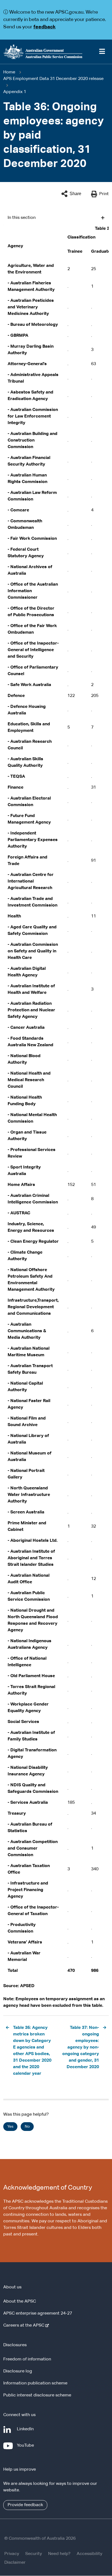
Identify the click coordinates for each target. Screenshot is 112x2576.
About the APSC (20, 2301)
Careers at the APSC (25, 2325)
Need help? (59, 2554)
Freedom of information (27, 2359)
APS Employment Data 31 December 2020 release (53, 79)
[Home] (56, 52)
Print (104, 194)
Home (9, 72)
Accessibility (89, 2554)
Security (34, 2554)
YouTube (27, 2448)
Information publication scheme (35, 2383)
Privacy (12, 2554)
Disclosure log (18, 2371)
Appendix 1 (15, 92)
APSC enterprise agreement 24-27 (38, 2313)
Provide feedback (25, 2505)
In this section (22, 218)
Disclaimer (15, 2563)
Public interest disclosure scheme (37, 2395)
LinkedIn (26, 2432)
